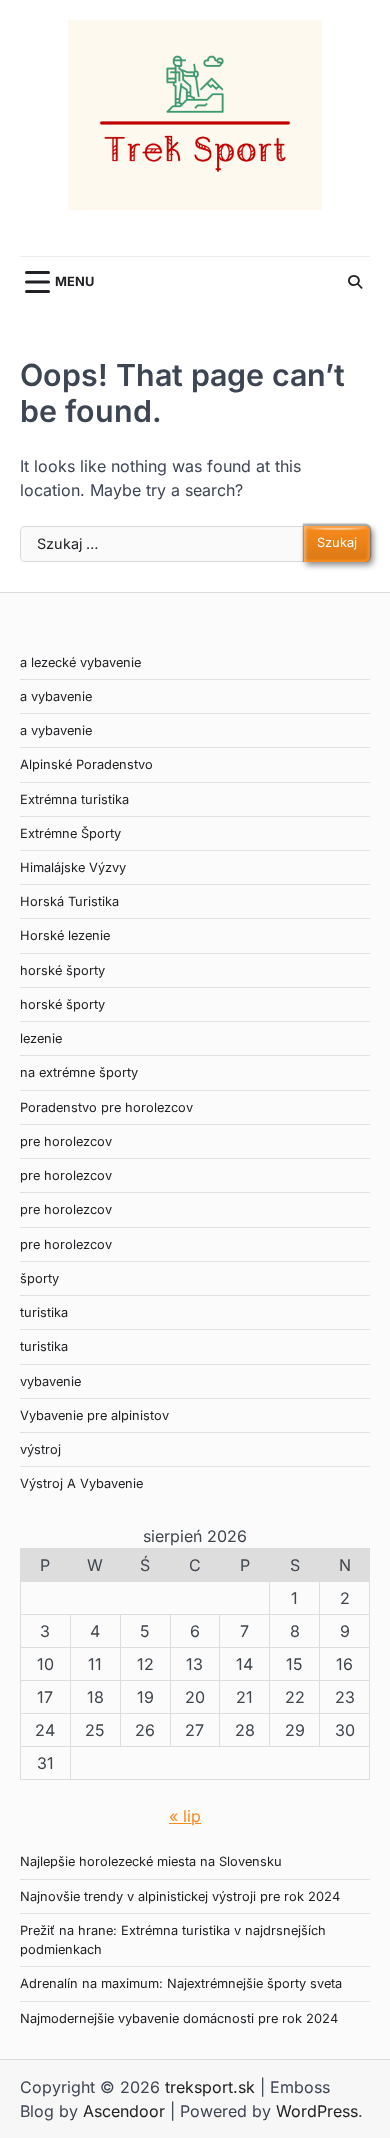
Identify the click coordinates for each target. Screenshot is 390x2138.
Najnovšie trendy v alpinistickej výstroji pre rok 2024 (180, 1896)
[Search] (355, 282)
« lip (185, 1816)
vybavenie (50, 1381)
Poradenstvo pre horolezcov (106, 1107)
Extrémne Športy (70, 833)
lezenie (41, 1038)
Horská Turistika (69, 901)
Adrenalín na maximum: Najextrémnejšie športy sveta (181, 1983)
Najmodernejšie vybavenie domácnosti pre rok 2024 (179, 2018)
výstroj (40, 1449)
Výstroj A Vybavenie (81, 1483)
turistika (44, 1312)
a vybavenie (56, 696)
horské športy (62, 970)
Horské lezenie (65, 935)
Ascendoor (124, 2111)
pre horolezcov (66, 1141)
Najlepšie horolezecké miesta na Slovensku (151, 1861)
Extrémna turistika (74, 799)
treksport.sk (210, 2087)
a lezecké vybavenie (80, 662)
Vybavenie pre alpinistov (94, 1415)
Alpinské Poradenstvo (86, 764)
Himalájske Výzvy (73, 867)
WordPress (317, 2111)
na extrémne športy (79, 1072)
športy (39, 1278)
